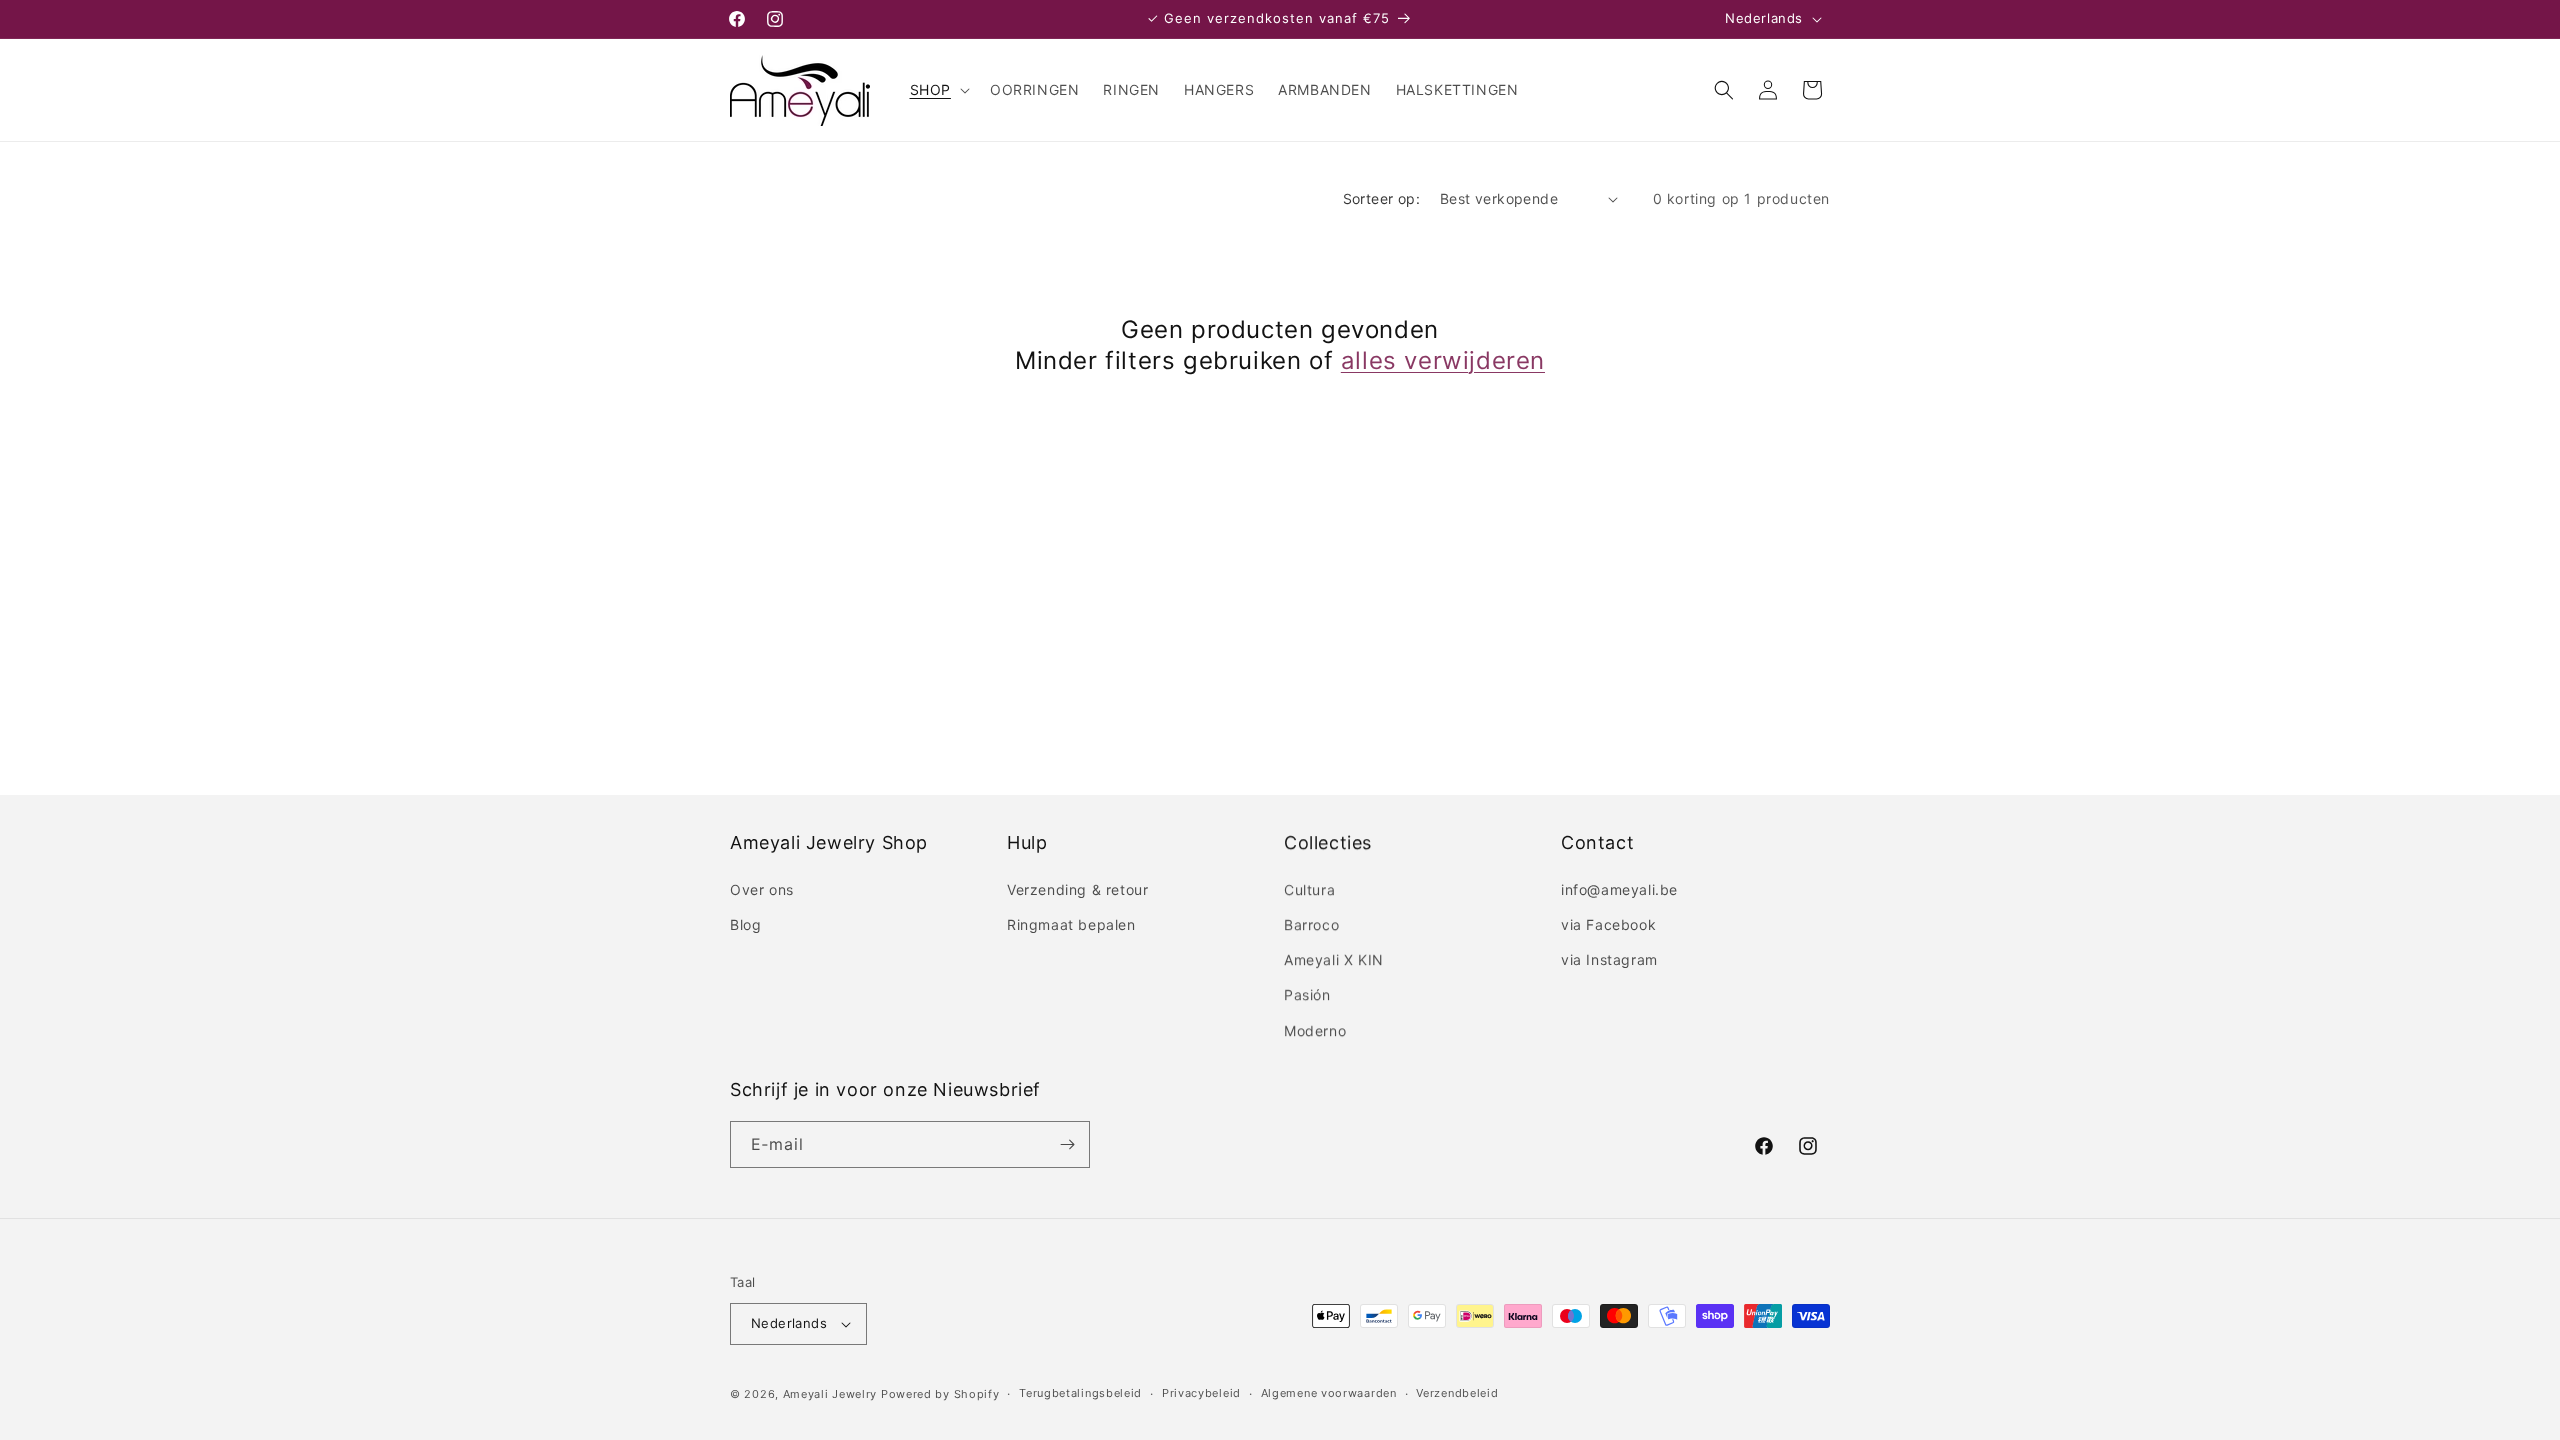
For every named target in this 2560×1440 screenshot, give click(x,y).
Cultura (1309, 889)
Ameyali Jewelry (830, 1394)
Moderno (1315, 1030)
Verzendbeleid (1457, 1393)
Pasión (1307, 994)
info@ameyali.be (1619, 889)
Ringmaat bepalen (1071, 924)
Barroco (1311, 924)
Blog (745, 924)
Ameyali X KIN (1334, 959)
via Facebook (1608, 924)
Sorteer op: (1381, 198)
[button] (938, 90)
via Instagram (1609, 959)
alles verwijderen (1443, 360)
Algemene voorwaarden (1329, 1393)
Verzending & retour (1077, 889)
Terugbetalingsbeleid (1080, 1393)
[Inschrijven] (1067, 1144)
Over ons (762, 889)
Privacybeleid (1201, 1393)
